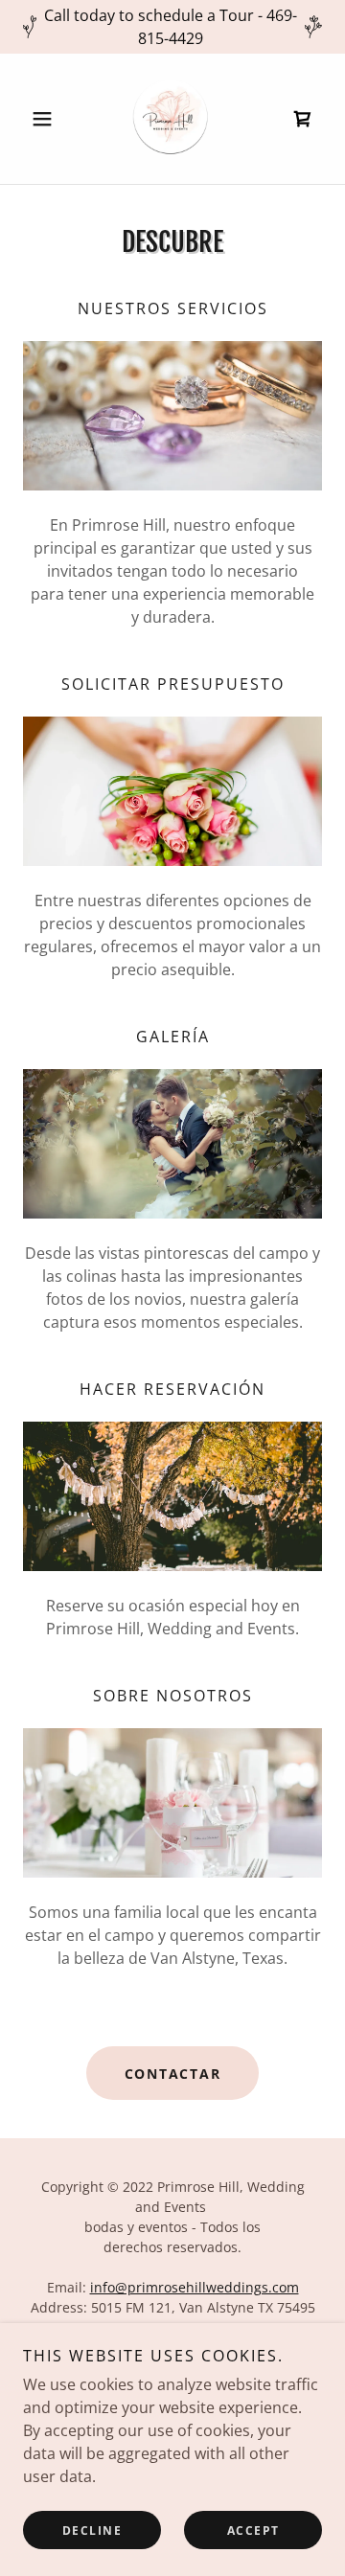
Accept (253, 2530)
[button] (46, 119)
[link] (172, 119)
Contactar (173, 2074)
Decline (92, 2530)
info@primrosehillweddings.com (195, 2287)
